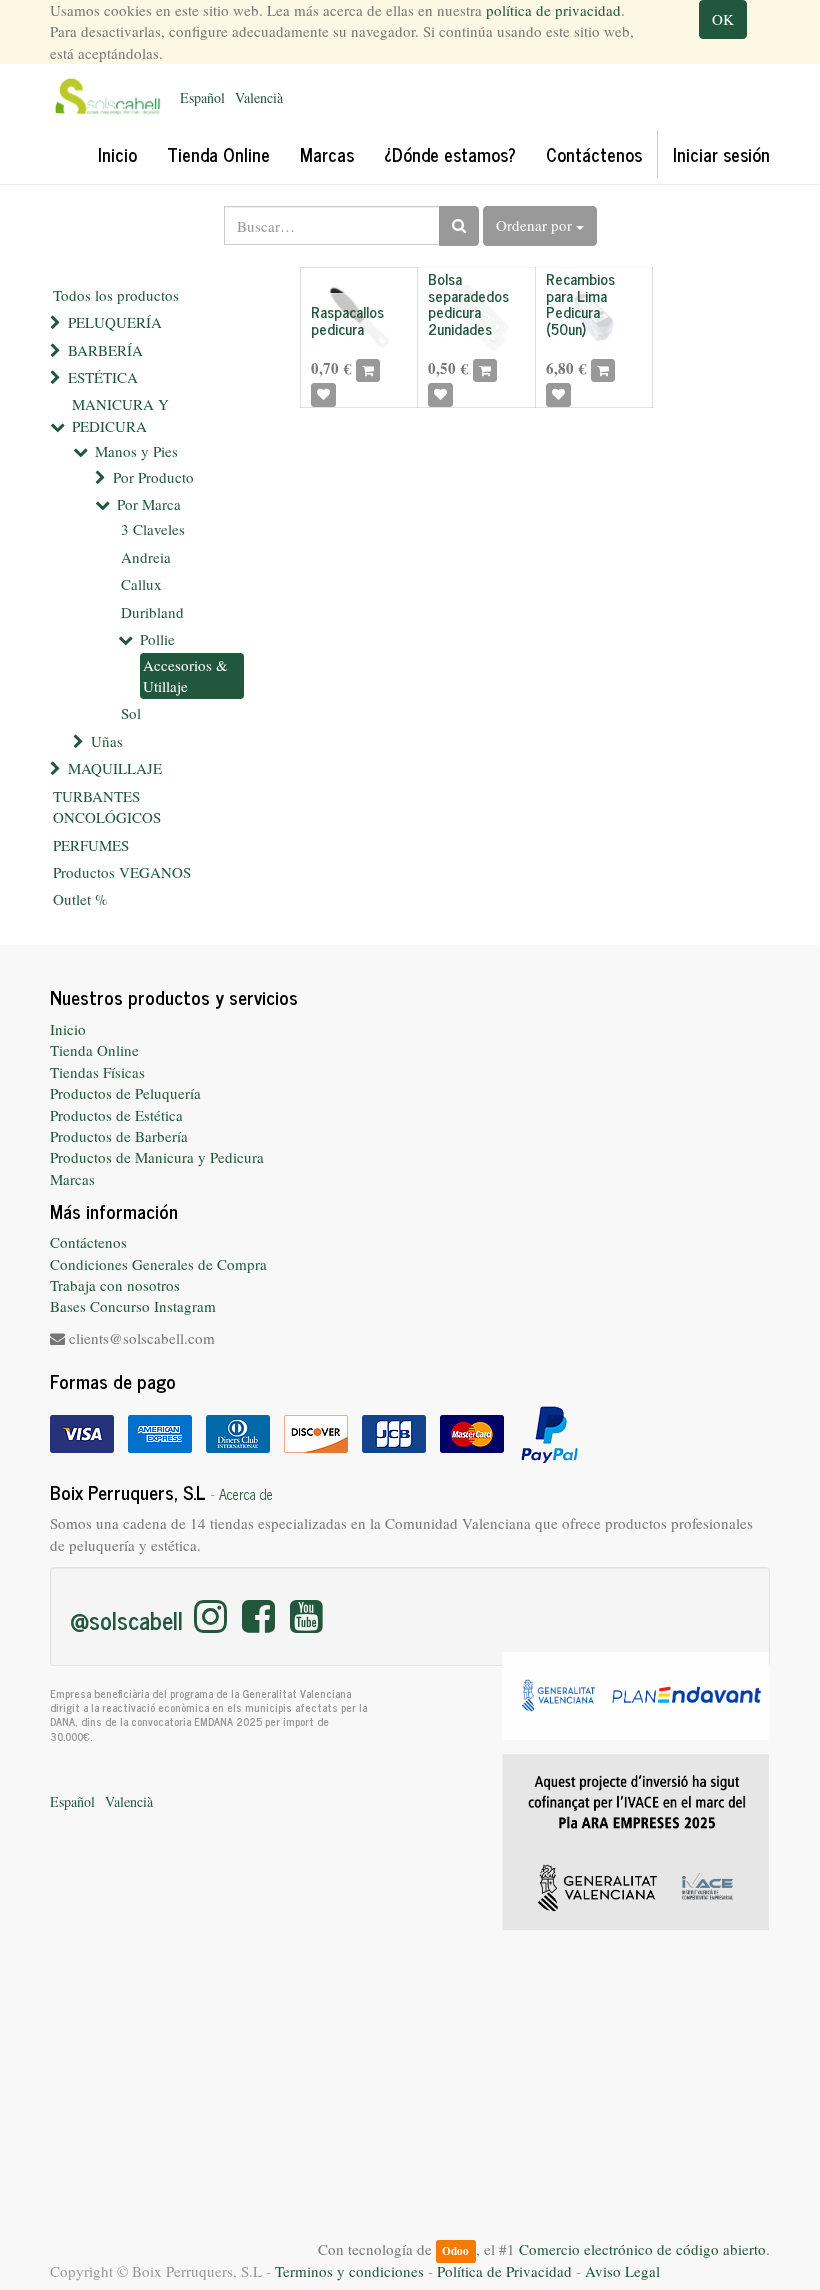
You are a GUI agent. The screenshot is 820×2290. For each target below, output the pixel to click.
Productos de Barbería (119, 1136)
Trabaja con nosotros (115, 1285)
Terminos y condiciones (349, 2271)
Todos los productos (116, 295)
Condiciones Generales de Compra (158, 1264)
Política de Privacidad (504, 2271)
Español (202, 97)
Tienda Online (94, 1050)
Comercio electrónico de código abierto (642, 2249)
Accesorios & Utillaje (185, 675)
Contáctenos (88, 1242)
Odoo (455, 2250)
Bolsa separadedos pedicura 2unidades (468, 303)
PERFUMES (91, 845)
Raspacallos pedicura (347, 320)
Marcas (72, 1179)
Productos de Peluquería (125, 1093)
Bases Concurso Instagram (133, 1306)
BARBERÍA (105, 350)
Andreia (146, 557)
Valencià (259, 97)
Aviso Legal (622, 2271)
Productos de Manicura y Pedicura (157, 1157)
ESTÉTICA (103, 377)
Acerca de (246, 1494)
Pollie (157, 639)
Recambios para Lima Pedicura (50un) (580, 303)
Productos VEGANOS (122, 872)
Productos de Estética (116, 1115)
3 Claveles (153, 529)
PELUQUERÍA (115, 322)
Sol (131, 713)
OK (723, 19)
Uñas (107, 741)
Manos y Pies (136, 451)
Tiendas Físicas (97, 1072)
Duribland (152, 612)
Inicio (68, 1029)
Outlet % (80, 899)
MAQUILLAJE (115, 768)
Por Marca (149, 504)
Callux (141, 584)
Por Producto (153, 477)
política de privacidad (553, 10)
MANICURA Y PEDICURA (120, 414)
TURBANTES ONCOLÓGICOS (107, 806)
